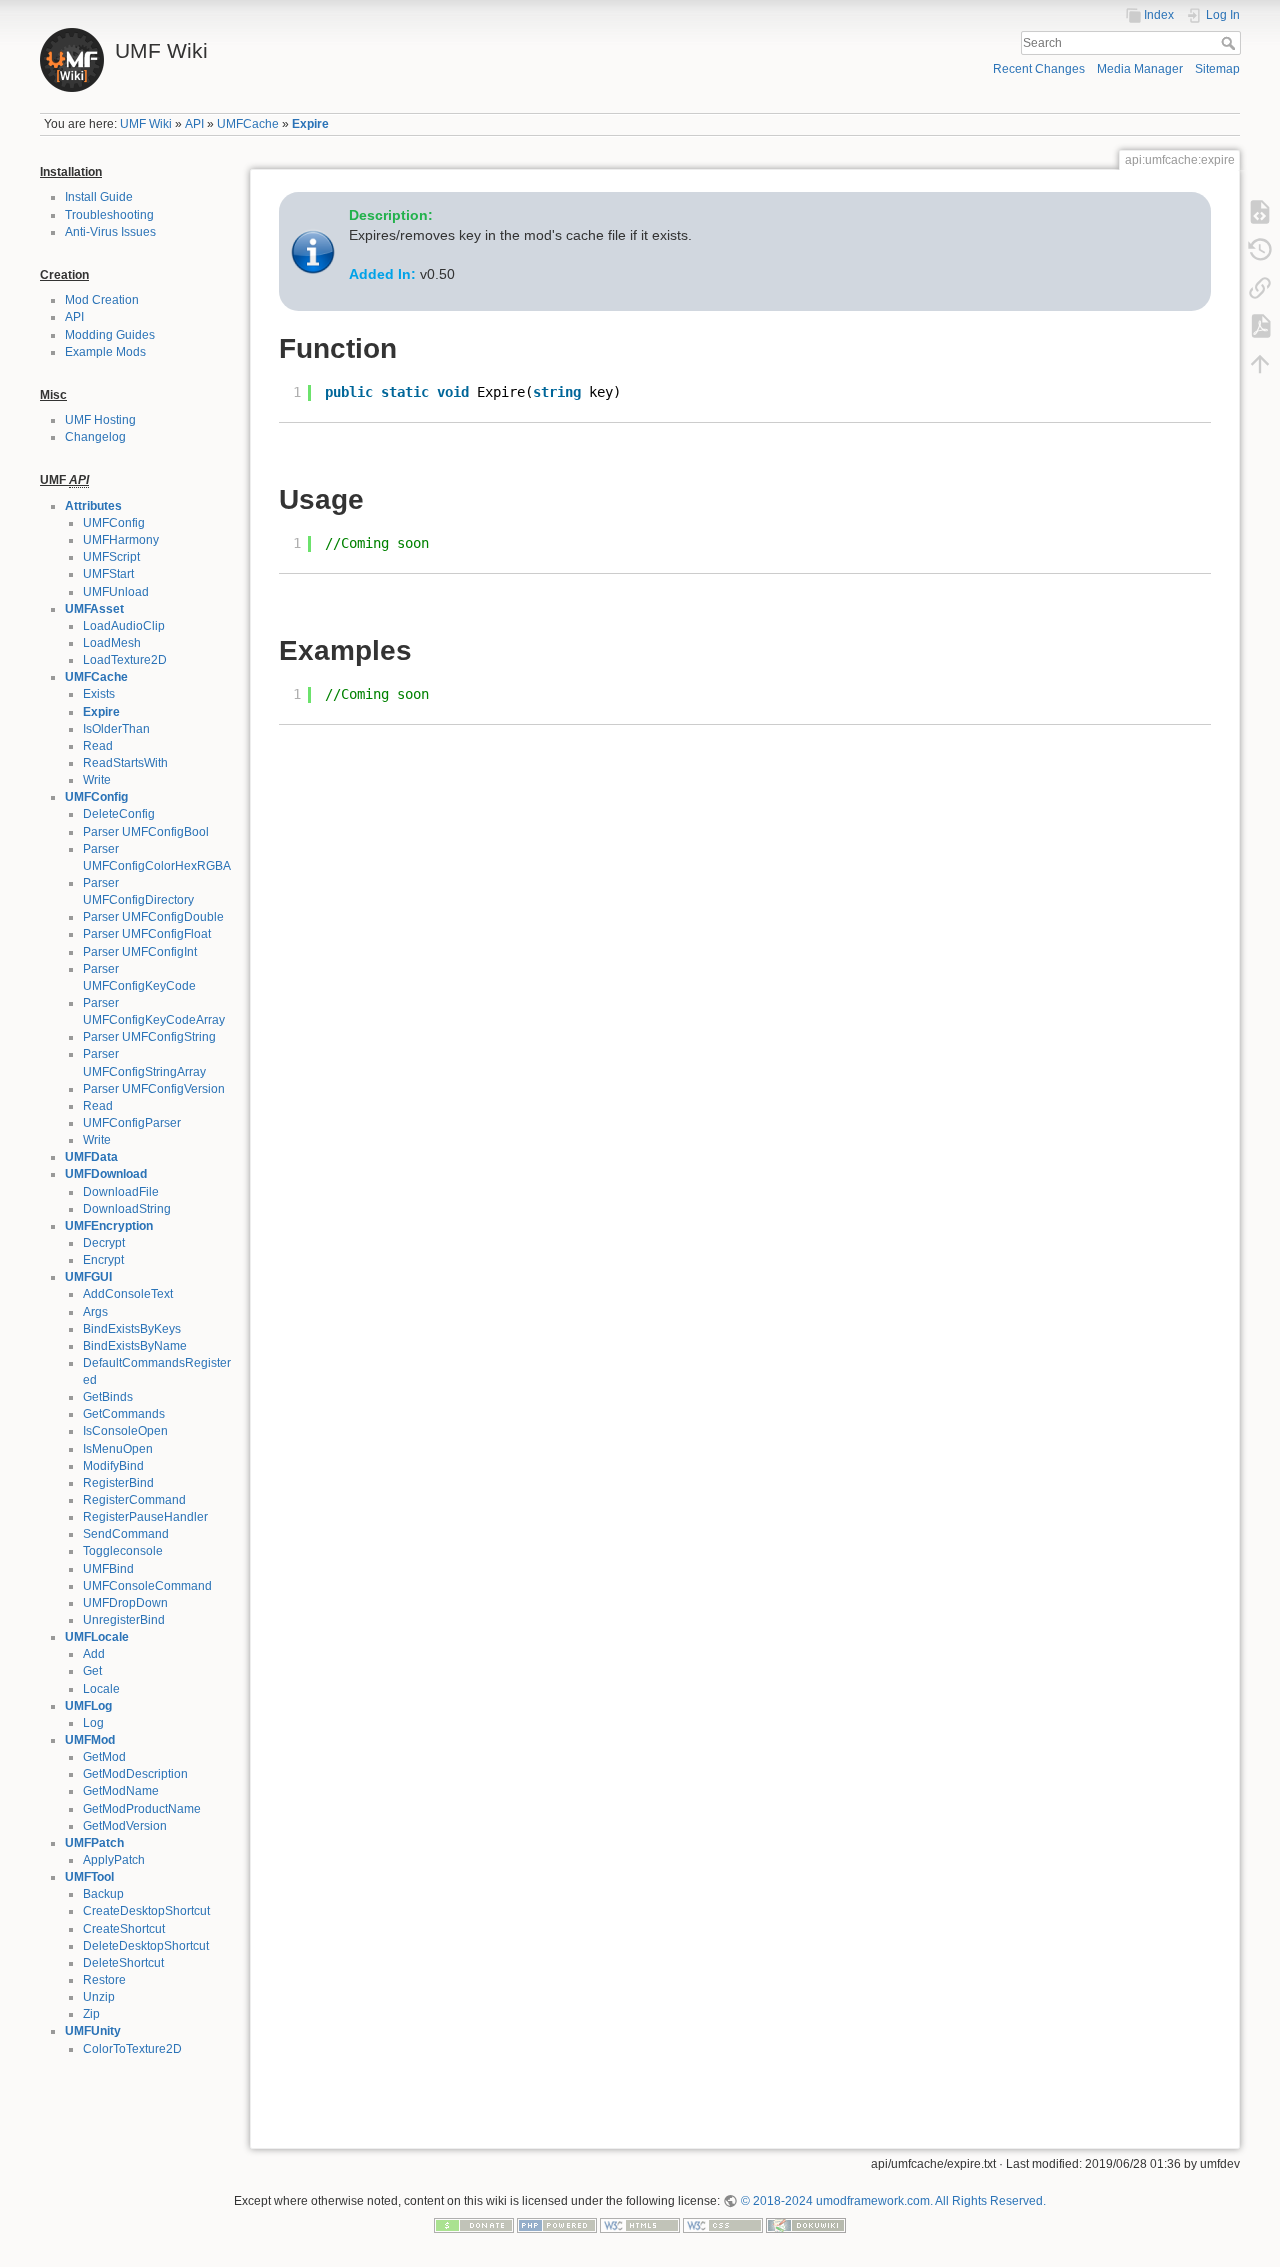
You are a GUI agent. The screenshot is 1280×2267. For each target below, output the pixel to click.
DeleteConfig (119, 814)
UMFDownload (106, 1174)
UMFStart (108, 574)
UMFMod (90, 1740)
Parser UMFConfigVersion (154, 1089)
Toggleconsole (123, 1551)
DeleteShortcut (123, 1963)
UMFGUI (88, 1277)
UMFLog (88, 1706)
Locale (101, 1689)
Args (95, 1312)
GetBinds (108, 1397)
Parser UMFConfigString (149, 1037)
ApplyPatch (114, 1860)
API (194, 124)
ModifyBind (113, 1466)
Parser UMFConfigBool (146, 832)
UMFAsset (94, 609)
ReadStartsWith (125, 763)
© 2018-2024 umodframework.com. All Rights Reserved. (893, 2201)
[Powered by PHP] (557, 2224)
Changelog (95, 437)
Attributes (93, 506)
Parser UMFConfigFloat (147, 934)
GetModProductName (142, 1809)
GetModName (121, 1791)
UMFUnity (93, 2031)
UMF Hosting (100, 420)
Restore (104, 1980)
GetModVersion (125, 1826)
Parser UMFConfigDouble (153, 917)
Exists (99, 694)
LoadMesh (112, 643)
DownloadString (127, 1209)
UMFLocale (97, 1637)
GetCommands (124, 1414)
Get (92, 1671)
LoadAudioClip (124, 626)
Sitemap (1217, 69)
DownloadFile (121, 1192)
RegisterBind (118, 1483)
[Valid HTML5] (640, 2224)
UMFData (91, 1157)
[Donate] (474, 2224)
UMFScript (111, 557)
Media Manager (1140, 69)
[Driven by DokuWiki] (806, 2224)
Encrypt (103, 1260)
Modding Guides (110, 335)
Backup (103, 1894)
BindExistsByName (135, 1346)
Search (1230, 43)
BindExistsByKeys (132, 1329)
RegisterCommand (134, 1500)
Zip (91, 2014)
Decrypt (104, 1243)
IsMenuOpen (118, 1449)
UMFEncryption (109, 1226)
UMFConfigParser (132, 1123)
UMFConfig (114, 523)
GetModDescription (135, 1774)
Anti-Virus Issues (110, 232)
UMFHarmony (121, 540)
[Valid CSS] (723, 2224)
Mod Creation (102, 300)
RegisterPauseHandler (145, 1517)
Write (97, 780)
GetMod (104, 1757)
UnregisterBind (124, 1620)
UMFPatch (94, 1843)
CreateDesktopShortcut (146, 1911)
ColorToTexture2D (132, 2049)
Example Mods (105, 352)
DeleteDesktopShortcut (146, 1946)
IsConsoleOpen (125, 1431)
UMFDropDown (125, 1603)
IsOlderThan (116, 729)
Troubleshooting (109, 215)
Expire (310, 124)
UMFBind (108, 1569)
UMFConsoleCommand (147, 1586)
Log (93, 1723)
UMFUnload (116, 592)
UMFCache (248, 124)
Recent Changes (1039, 69)
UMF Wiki (146, 124)
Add (94, 1654)
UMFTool (89, 1877)
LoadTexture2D (125, 660)
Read (98, 746)
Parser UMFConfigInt (140, 952)
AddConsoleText (128, 1294)
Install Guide (99, 197)
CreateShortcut (124, 1929)
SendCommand (126, 1534)
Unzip (99, 1997)
